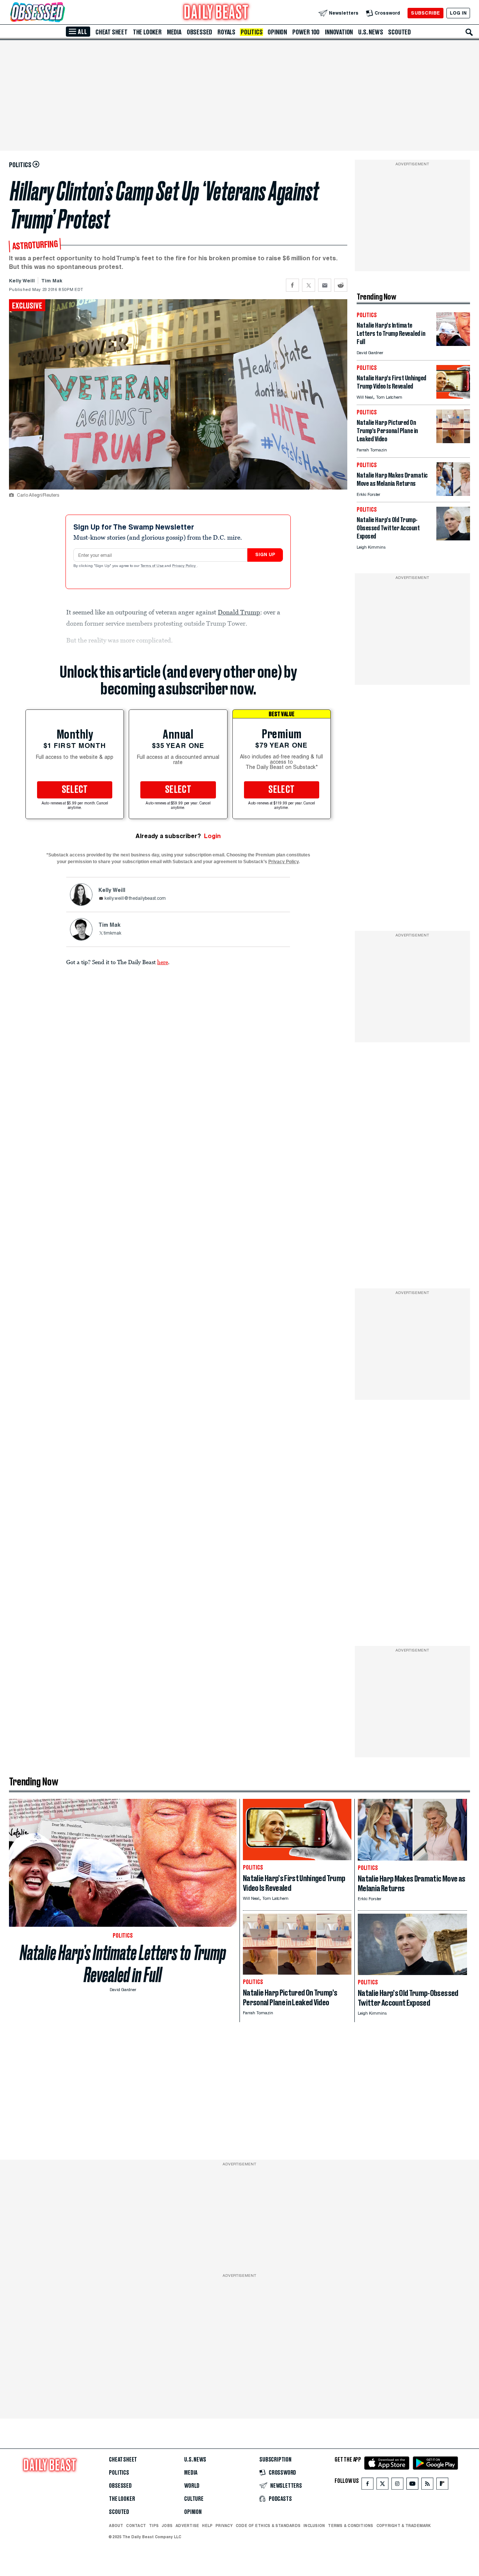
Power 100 (306, 32)
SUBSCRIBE (425, 13)
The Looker (147, 32)
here (163, 962)
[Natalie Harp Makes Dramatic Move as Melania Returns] (453, 494)
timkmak (112, 933)
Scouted (399, 32)
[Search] (469, 32)
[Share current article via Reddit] (341, 285)
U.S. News (370, 32)
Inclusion (314, 2526)
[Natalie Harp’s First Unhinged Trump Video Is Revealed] (453, 397)
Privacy (224, 2526)
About (116, 2526)
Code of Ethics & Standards (268, 2526)
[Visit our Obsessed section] (61, 13)
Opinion (277, 32)
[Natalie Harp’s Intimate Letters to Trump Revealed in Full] (453, 344)
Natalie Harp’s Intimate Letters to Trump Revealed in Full (123, 1964)
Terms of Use (153, 566)
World (192, 2486)
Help (207, 2526)
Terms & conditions (350, 2526)
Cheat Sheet (112, 32)
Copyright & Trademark (404, 2526)
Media (174, 32)
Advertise (187, 2526)
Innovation (339, 32)
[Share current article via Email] (325, 285)
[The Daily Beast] (216, 13)
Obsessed (199, 32)
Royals (226, 32)
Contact (136, 2526)
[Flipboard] (442, 2485)
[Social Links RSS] (427, 2485)
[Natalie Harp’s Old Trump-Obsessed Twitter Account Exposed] (453, 538)
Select (75, 790)
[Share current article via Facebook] (292, 285)
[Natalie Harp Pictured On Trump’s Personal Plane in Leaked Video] (453, 441)
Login (212, 836)
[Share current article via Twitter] (309, 285)
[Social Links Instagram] (397, 2485)
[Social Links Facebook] (367, 2485)
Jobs (167, 2526)
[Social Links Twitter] (382, 2485)
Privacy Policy (184, 566)
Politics (251, 32)
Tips (154, 2526)
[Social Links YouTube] (412, 2485)
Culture (194, 2499)
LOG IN (458, 13)
